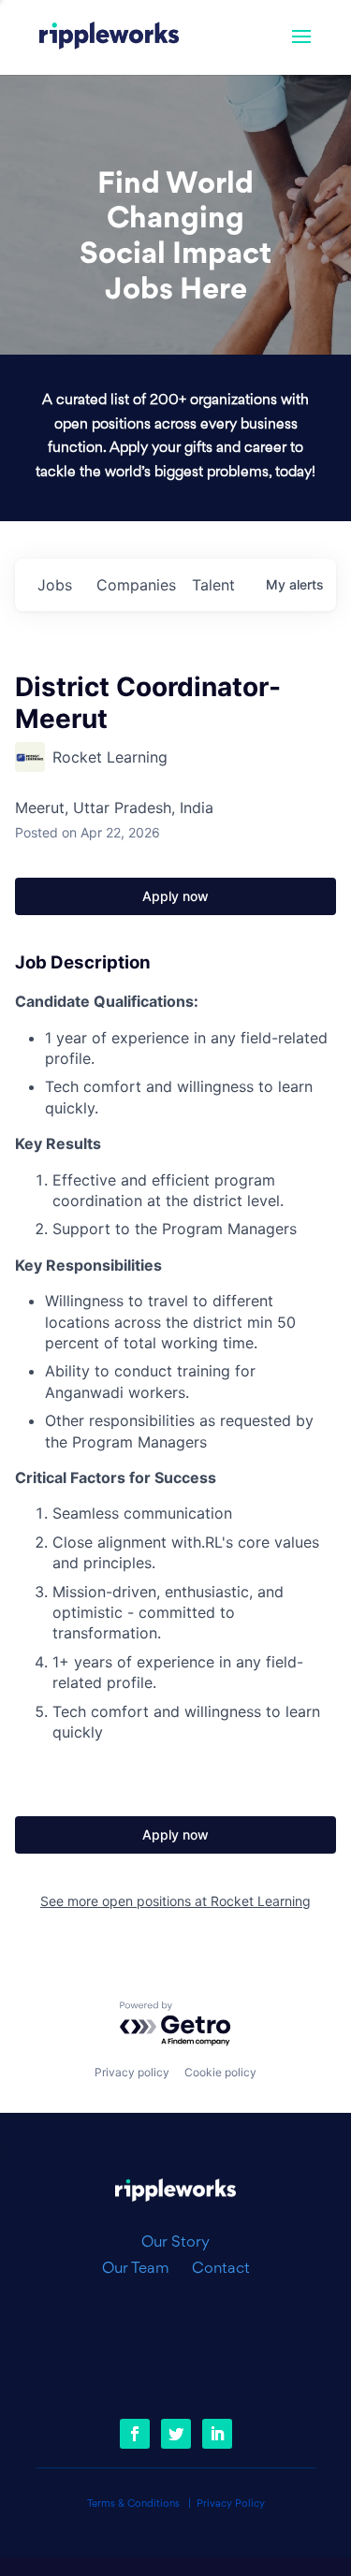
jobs (55, 585)
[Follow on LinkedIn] (217, 2434)
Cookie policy (220, 2072)
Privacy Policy (231, 2504)
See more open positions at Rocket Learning (175, 1901)
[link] (110, 37)
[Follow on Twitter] (176, 2434)
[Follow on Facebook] (135, 2434)
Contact (221, 2269)
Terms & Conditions (133, 2504)
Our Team (143, 2269)
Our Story (175, 2243)
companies (136, 585)
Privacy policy (132, 2072)
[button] (301, 49)
